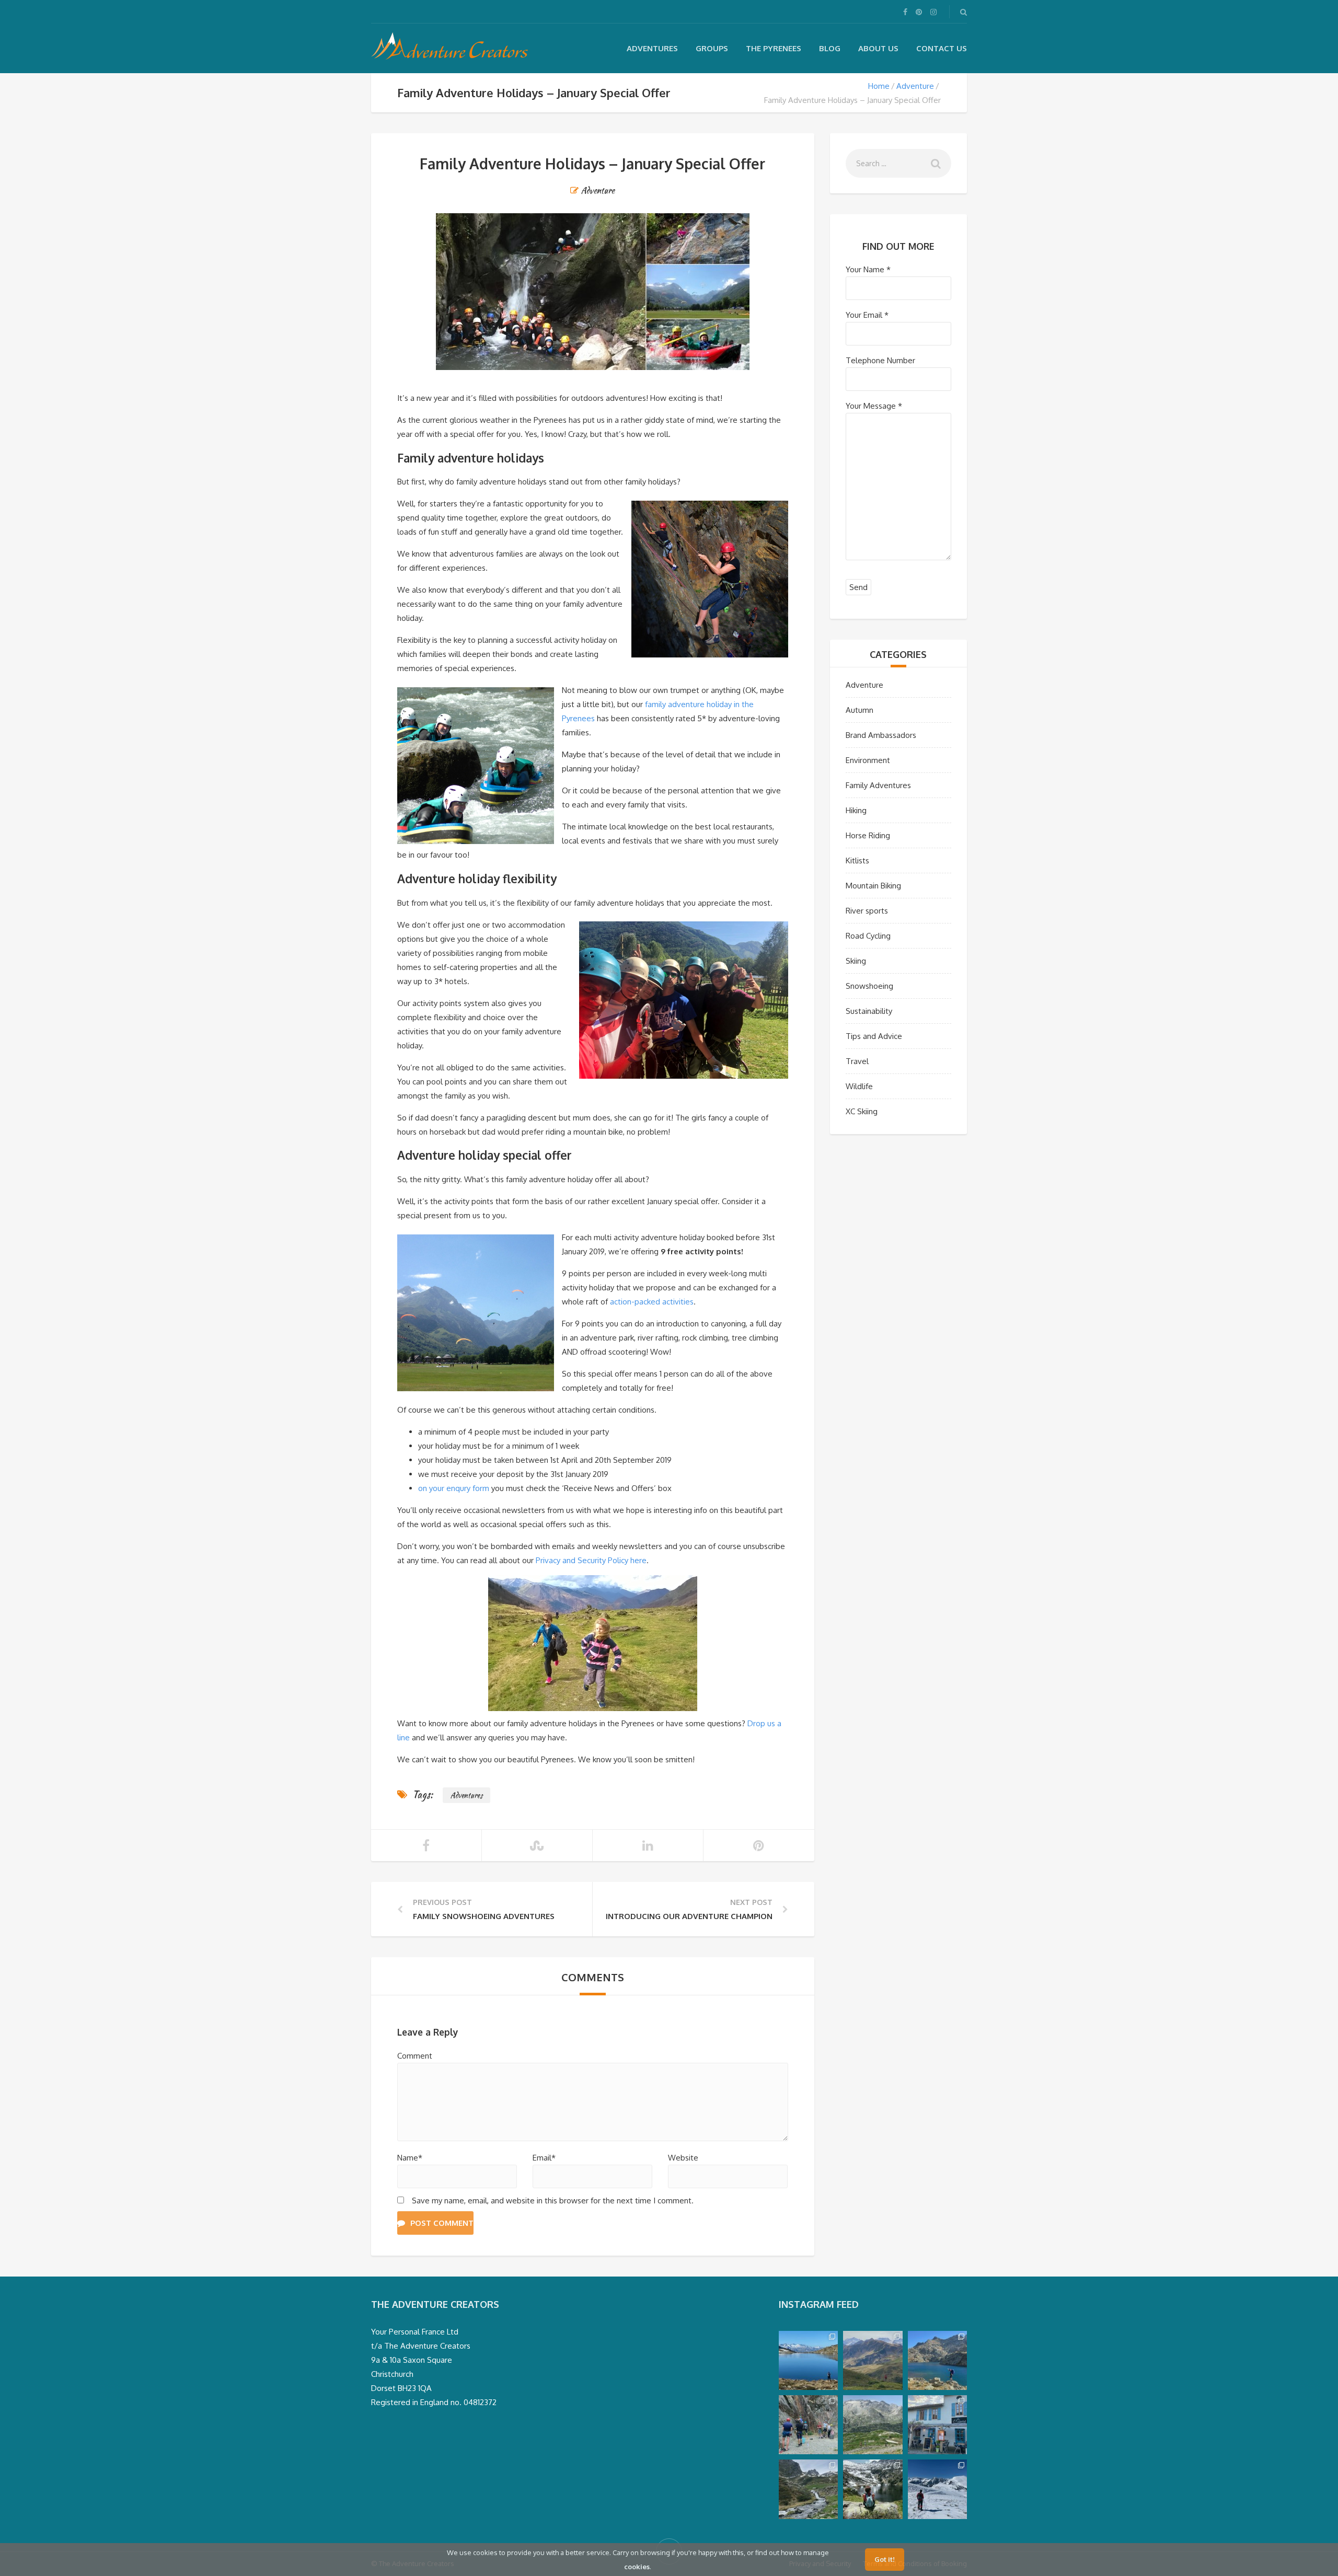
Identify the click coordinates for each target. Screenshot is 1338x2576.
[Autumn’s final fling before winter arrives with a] (808, 2360)
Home (879, 86)
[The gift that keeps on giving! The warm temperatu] (873, 2360)
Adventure (915, 86)
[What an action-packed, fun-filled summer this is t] (808, 2425)
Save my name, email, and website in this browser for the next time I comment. (553, 2200)
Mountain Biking (873, 886)
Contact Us (942, 48)
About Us (878, 48)
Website (683, 2158)
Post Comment (442, 2223)
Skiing (856, 961)
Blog (830, 48)
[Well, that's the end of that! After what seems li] (873, 2489)
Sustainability (869, 1011)
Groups (712, 48)
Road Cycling (868, 936)
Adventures (652, 48)
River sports (867, 911)
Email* (544, 2158)
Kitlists (857, 860)
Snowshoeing (869, 986)
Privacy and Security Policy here (591, 1560)
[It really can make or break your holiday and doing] (937, 2425)
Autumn (860, 710)
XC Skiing (862, 1111)
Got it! (885, 2559)
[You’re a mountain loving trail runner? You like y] (873, 2425)
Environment (868, 760)
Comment (415, 2056)
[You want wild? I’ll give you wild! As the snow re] (808, 2489)
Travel (857, 1061)
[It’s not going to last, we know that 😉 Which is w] (937, 2360)
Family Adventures (878, 785)
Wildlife (859, 1086)
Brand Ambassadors (881, 735)
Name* (410, 2158)
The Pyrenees (774, 48)
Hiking (856, 810)
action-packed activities (652, 1302)
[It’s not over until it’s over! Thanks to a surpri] (937, 2489)
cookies (637, 2567)
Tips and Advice (874, 1036)
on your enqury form (454, 1488)
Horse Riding (868, 835)
